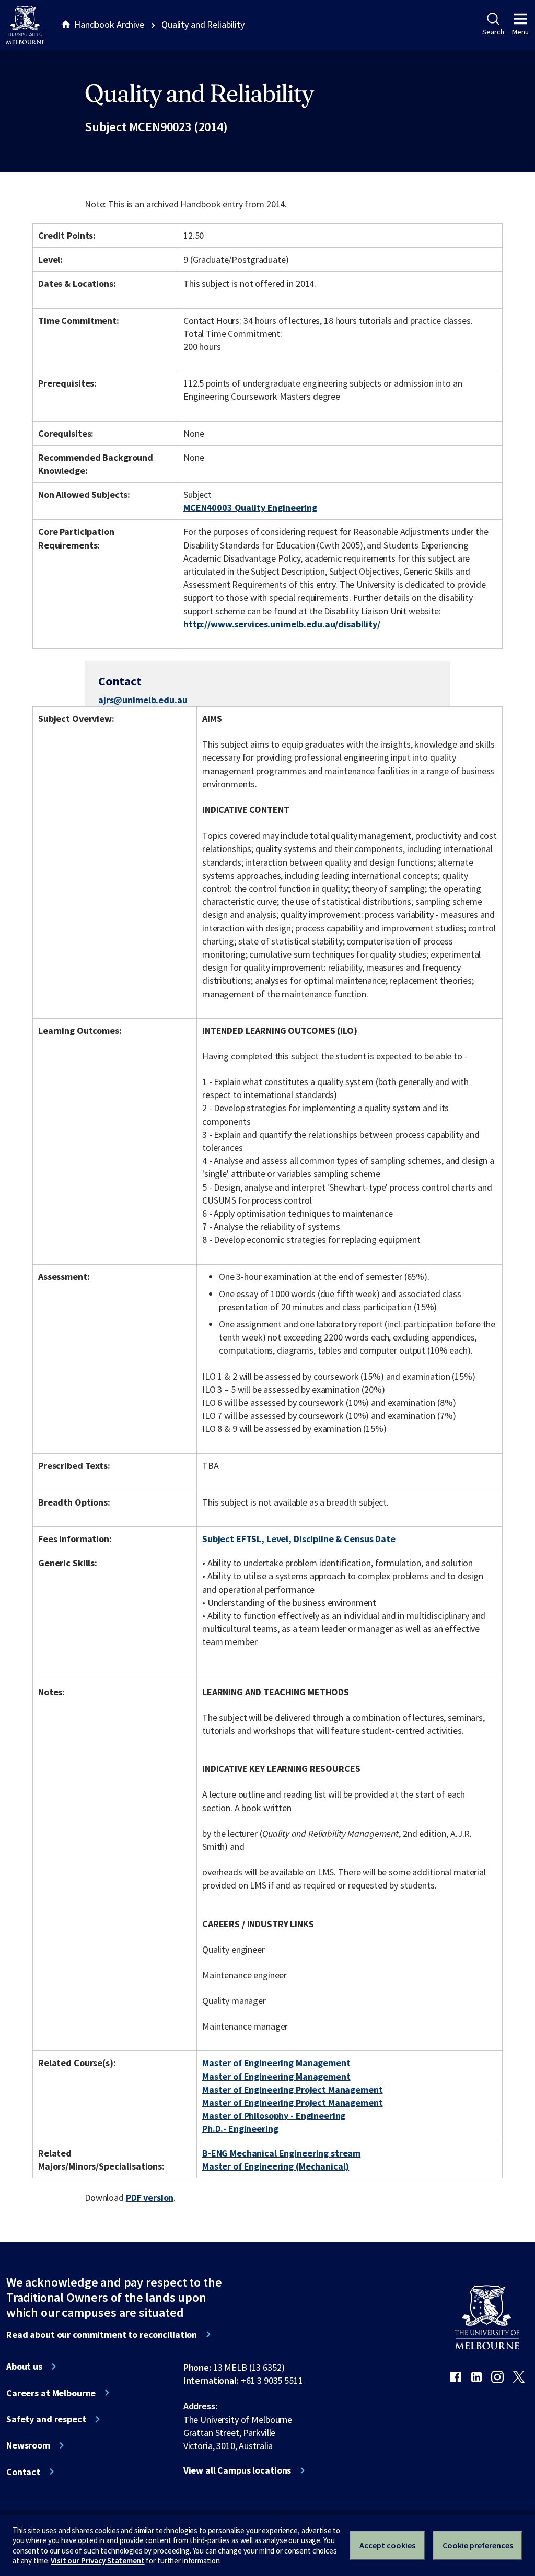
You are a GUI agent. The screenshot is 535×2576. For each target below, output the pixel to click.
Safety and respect (46, 2419)
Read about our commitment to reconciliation (102, 2335)
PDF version (150, 2198)
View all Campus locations (237, 2470)
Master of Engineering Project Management (293, 2089)
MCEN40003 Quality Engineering (250, 508)
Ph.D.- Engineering (240, 2129)
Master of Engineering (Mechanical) (276, 2166)
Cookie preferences (478, 2545)
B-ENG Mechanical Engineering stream (281, 2153)
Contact (23, 2472)
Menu (520, 32)
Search (493, 32)
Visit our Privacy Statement (97, 2561)
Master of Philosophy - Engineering (274, 2115)
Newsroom (28, 2445)
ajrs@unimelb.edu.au (143, 700)
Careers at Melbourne (51, 2393)
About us (24, 2367)
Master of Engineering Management (276, 2063)
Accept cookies (387, 2545)
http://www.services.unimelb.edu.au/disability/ (282, 624)
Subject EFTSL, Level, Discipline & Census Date (299, 1539)
